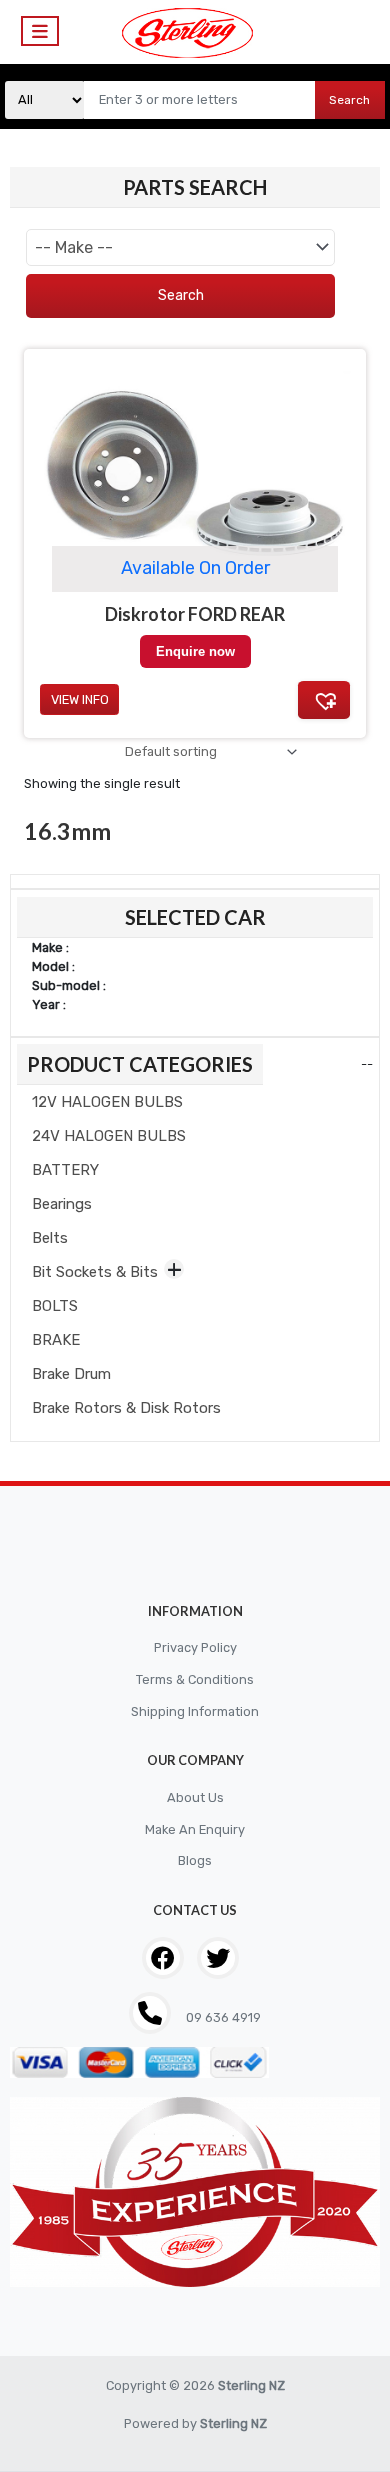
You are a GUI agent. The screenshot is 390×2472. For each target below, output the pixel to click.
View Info (80, 699)
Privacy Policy (195, 1647)
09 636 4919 (222, 2017)
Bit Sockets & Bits (95, 1272)
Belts (50, 1238)
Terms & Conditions (195, 1679)
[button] (324, 700)
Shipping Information (195, 1711)
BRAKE (56, 1340)
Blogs (195, 1860)
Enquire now (195, 651)
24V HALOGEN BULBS (109, 1136)
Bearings (62, 1204)
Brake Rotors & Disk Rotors (126, 1408)
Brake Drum (71, 1374)
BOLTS (55, 1306)
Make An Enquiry (195, 1829)
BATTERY (65, 1170)
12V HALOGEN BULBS (107, 1102)
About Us (195, 1797)
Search (349, 100)
